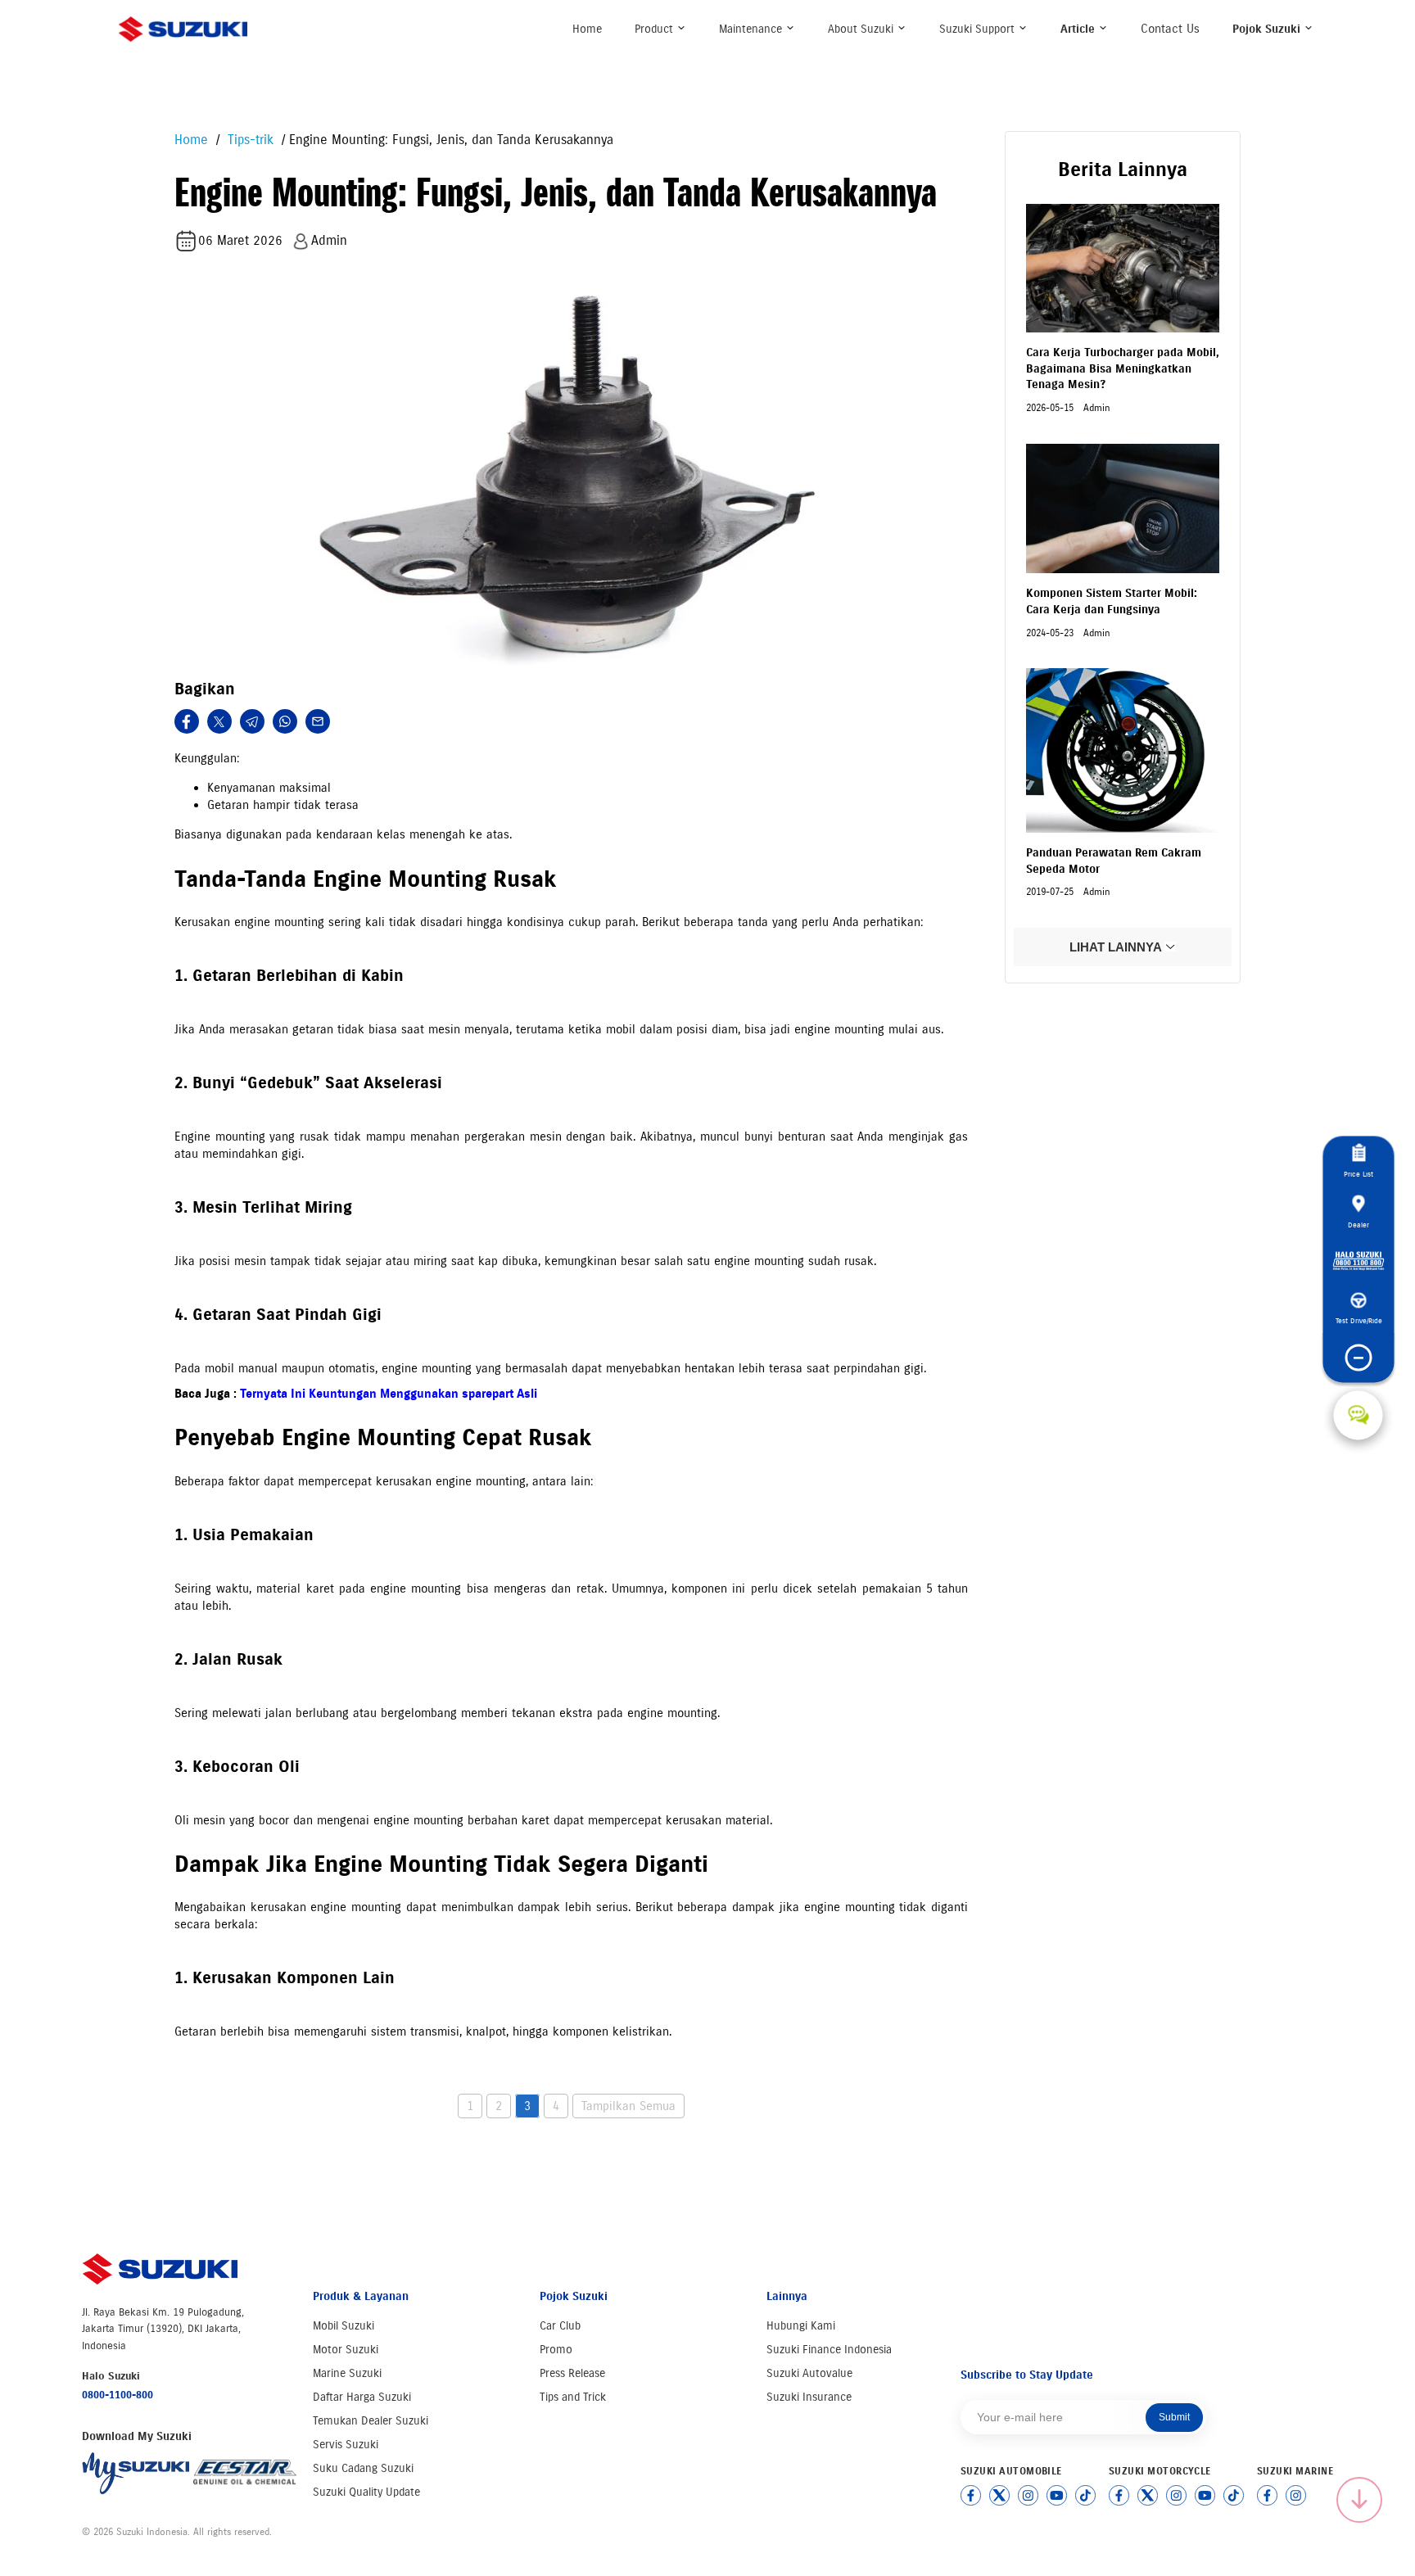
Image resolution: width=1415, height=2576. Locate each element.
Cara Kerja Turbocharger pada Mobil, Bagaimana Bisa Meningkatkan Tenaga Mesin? (1123, 368)
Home (587, 29)
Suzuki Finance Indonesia (829, 2350)
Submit (1174, 2417)
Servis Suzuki (346, 2445)
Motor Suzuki (346, 2350)
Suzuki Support (979, 29)
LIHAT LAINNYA (1117, 947)
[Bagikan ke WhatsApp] (285, 721)
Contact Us (1170, 29)
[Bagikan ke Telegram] (252, 721)
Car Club (560, 2326)
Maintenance (752, 29)
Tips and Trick (573, 2397)
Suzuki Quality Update (366, 2492)
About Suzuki (862, 29)
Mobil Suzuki (344, 2326)
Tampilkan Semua (628, 2106)
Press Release (572, 2373)
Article (1079, 29)
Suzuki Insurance (809, 2397)
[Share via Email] (318, 721)
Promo (556, 2350)
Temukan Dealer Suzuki (371, 2421)
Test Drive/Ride (1358, 1321)
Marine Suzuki (347, 2373)
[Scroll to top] (1359, 2500)
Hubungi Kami (801, 2326)
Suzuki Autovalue (809, 2373)
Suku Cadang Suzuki (363, 2468)
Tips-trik (249, 140)
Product (656, 29)
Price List (1358, 1175)
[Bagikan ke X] (219, 721)
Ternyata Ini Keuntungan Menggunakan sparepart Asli (389, 1394)
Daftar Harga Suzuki (362, 2397)
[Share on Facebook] (187, 721)
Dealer (1358, 1225)
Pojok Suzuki (1268, 29)
